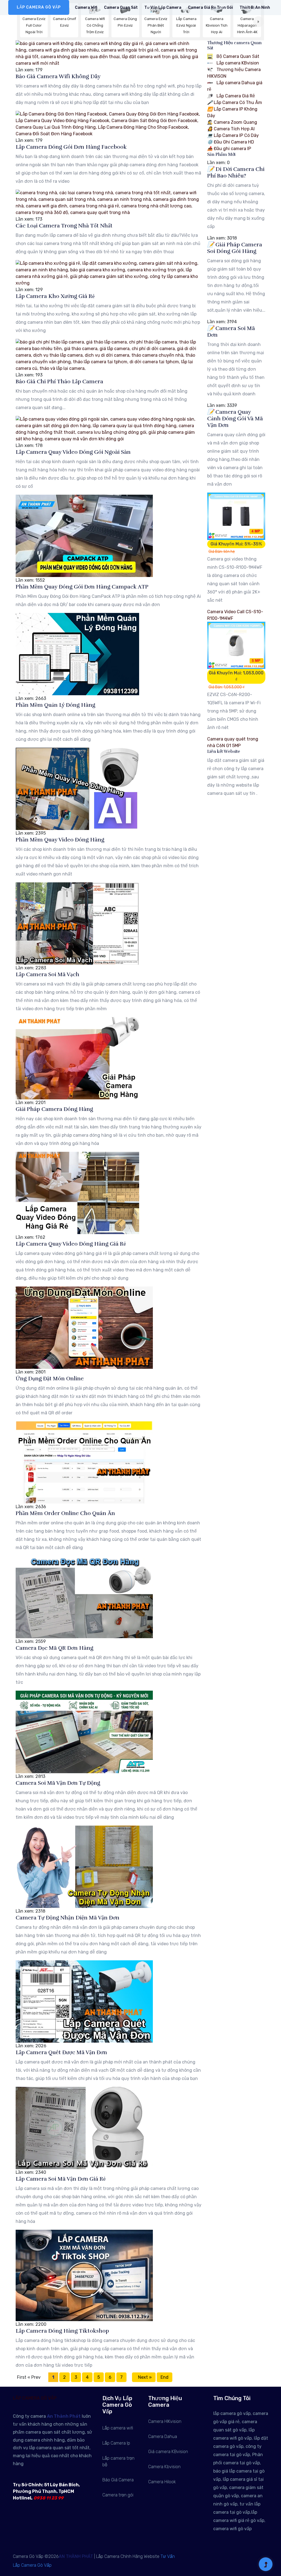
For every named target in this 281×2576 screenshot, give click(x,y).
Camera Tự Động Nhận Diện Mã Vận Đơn (68, 1918)
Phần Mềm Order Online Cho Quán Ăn (65, 1513)
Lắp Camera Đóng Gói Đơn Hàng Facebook (71, 147)
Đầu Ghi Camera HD (231, 142)
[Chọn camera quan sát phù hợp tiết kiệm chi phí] (258, 22)
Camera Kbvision (164, 2467)
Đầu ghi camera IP (229, 149)
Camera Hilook (162, 2482)
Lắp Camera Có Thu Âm (235, 102)
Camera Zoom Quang (232, 122)
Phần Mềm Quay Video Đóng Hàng (60, 840)
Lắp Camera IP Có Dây (233, 135)
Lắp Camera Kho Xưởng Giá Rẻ (55, 296)
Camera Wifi (86, 8)
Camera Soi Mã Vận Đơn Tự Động (58, 1783)
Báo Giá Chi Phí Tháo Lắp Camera (59, 382)
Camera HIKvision (165, 2421)
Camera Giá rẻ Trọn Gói (210, 8)
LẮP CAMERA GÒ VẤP (39, 7)
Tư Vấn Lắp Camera (163, 8)
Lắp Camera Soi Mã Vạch (47, 974)
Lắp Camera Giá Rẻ (235, 96)
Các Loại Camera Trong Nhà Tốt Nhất (64, 226)
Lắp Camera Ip (116, 2443)
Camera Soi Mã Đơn (231, 332)
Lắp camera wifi (118, 2428)
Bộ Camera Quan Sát (237, 56)
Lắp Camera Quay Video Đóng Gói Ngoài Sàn (73, 452)
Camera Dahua (163, 2436)
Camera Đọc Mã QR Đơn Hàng (54, 1648)
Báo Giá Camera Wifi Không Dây (58, 76)
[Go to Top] (266, 2565)
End (165, 2377)
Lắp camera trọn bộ (118, 2461)
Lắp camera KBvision (237, 63)
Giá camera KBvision (168, 2452)
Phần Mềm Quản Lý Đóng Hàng (55, 705)
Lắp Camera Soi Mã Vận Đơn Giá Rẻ (61, 2179)
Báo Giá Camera (118, 2480)
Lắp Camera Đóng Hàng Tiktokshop (62, 2331)
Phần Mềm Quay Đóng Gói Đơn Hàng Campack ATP (82, 587)
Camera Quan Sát (121, 8)
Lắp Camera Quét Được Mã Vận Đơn (61, 2052)
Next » (144, 2377)
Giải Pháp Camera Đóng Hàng (54, 1109)
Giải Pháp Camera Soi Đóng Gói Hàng (235, 248)
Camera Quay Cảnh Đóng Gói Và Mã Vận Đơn (235, 419)
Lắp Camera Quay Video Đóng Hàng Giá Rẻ (71, 1244)
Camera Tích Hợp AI (231, 129)
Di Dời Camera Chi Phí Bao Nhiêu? (236, 172)
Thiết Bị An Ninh (255, 8)
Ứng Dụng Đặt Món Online (50, 1379)
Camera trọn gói (118, 2495)
